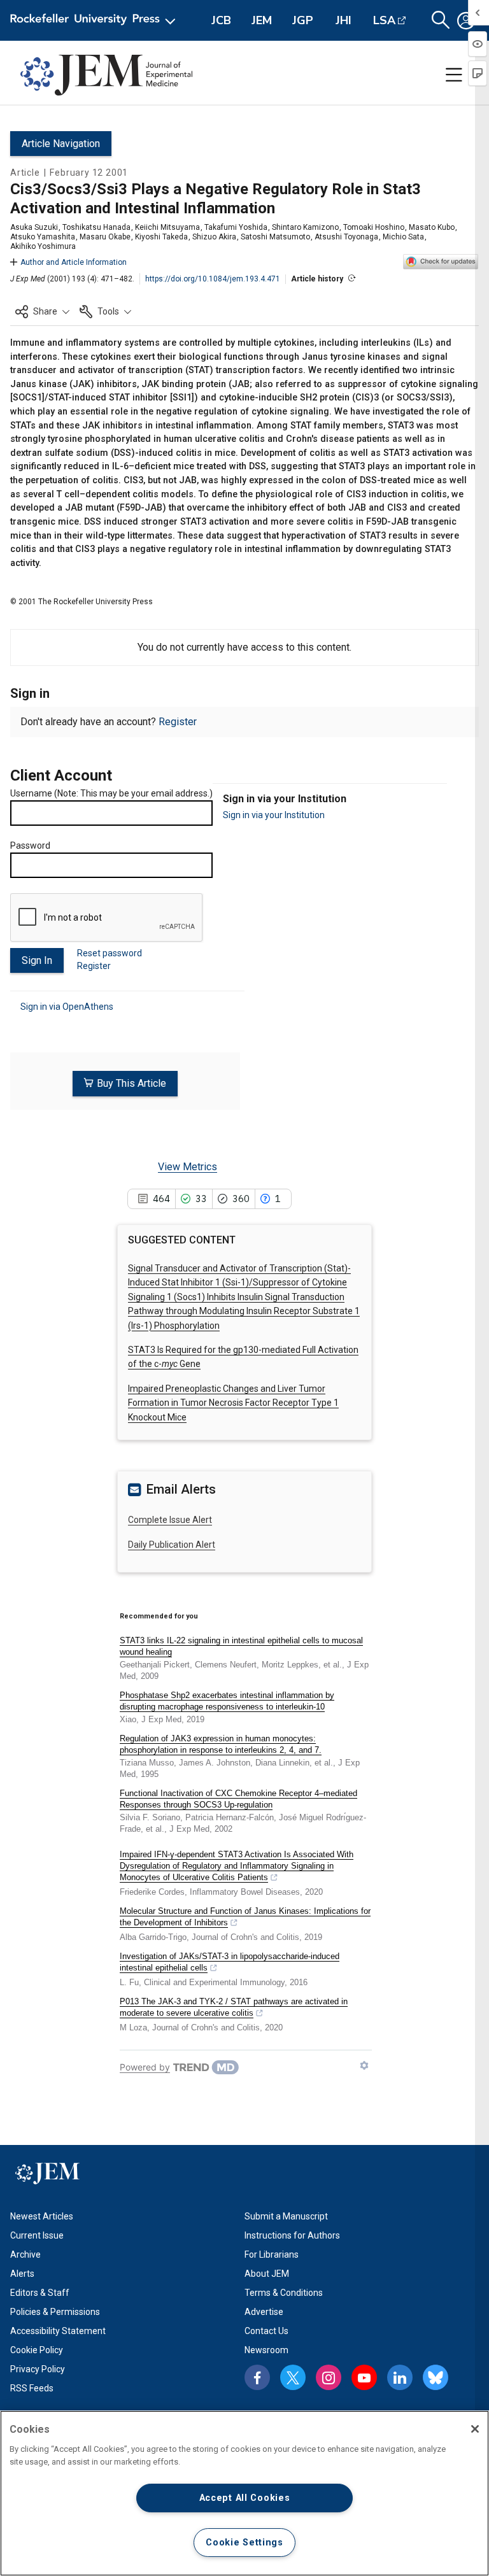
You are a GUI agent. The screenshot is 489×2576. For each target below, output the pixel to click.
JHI (344, 20)
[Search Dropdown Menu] (441, 20)
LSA (384, 20)
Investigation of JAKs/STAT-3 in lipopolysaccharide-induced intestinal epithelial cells (230, 1962)
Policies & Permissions (55, 2312)
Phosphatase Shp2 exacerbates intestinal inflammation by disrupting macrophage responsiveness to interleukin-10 (227, 1701)
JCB (221, 20)
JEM (262, 20)
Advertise (264, 2312)
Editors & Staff (40, 2293)
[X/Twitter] (293, 2377)
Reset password (110, 953)
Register (178, 722)
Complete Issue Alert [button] (170, 1520)
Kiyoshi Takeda (161, 237)
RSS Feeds (32, 2388)
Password (30, 846)
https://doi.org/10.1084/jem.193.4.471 (213, 279)
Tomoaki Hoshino (374, 227)
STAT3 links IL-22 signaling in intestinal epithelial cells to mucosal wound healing (241, 1646)
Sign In (37, 960)
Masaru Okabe (105, 237)
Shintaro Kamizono (305, 227)
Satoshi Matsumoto (275, 237)
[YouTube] (364, 2377)
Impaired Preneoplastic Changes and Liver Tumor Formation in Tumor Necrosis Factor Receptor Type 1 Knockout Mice (233, 1403)
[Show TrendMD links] (364, 2065)
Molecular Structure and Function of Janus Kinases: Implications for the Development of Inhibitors (245, 1917)
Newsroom (266, 2350)
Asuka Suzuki (34, 227)
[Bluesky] (436, 2377)
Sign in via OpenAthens (67, 1007)
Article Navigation (61, 144)
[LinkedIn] (400, 2377)
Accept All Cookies (245, 2498)
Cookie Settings (244, 2543)
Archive (25, 2254)
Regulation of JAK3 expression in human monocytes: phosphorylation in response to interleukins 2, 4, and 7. (221, 1744)
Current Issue (37, 2235)
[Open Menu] (95, 20)
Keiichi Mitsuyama (167, 227)
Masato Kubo (432, 227)
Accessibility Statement (58, 2331)
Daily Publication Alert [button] (172, 1545)
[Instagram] (329, 2377)
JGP (303, 20)
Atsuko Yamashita (43, 237)
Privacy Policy (38, 2369)
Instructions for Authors (292, 2235)
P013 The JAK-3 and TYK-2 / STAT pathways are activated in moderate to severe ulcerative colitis (234, 2007)
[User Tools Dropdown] (466, 20)
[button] (42, 311)
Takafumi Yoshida (236, 227)
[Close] (475, 2429)
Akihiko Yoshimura (43, 246)
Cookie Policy (37, 2350)
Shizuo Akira (214, 237)
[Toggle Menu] (454, 75)
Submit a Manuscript (286, 2216)
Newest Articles (42, 2216)
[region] (244, 2493)
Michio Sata (403, 237)
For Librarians (272, 2254)
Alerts (22, 2274)
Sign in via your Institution (274, 815)
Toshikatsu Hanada (96, 227)
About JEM (267, 2274)
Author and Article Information (74, 262)
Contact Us (266, 2331)
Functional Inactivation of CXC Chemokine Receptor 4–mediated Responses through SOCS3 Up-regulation (238, 1799)
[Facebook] (257, 2377)
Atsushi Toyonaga (346, 237)
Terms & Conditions (284, 2293)
